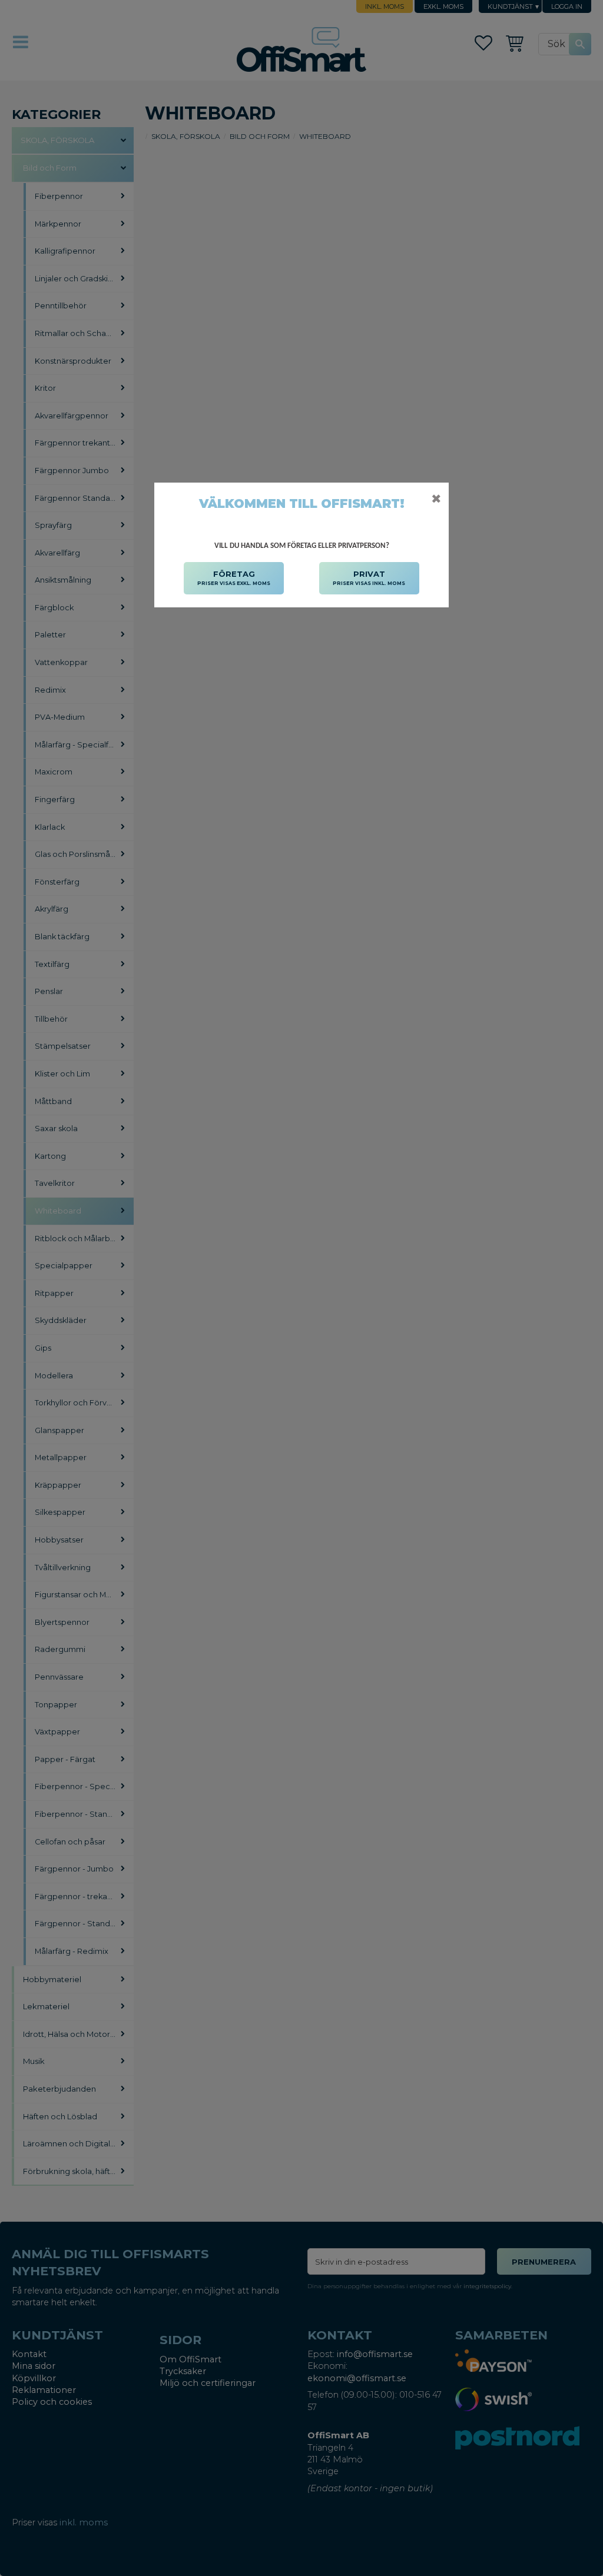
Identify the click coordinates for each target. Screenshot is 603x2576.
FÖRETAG (234, 578)
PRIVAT (369, 578)
